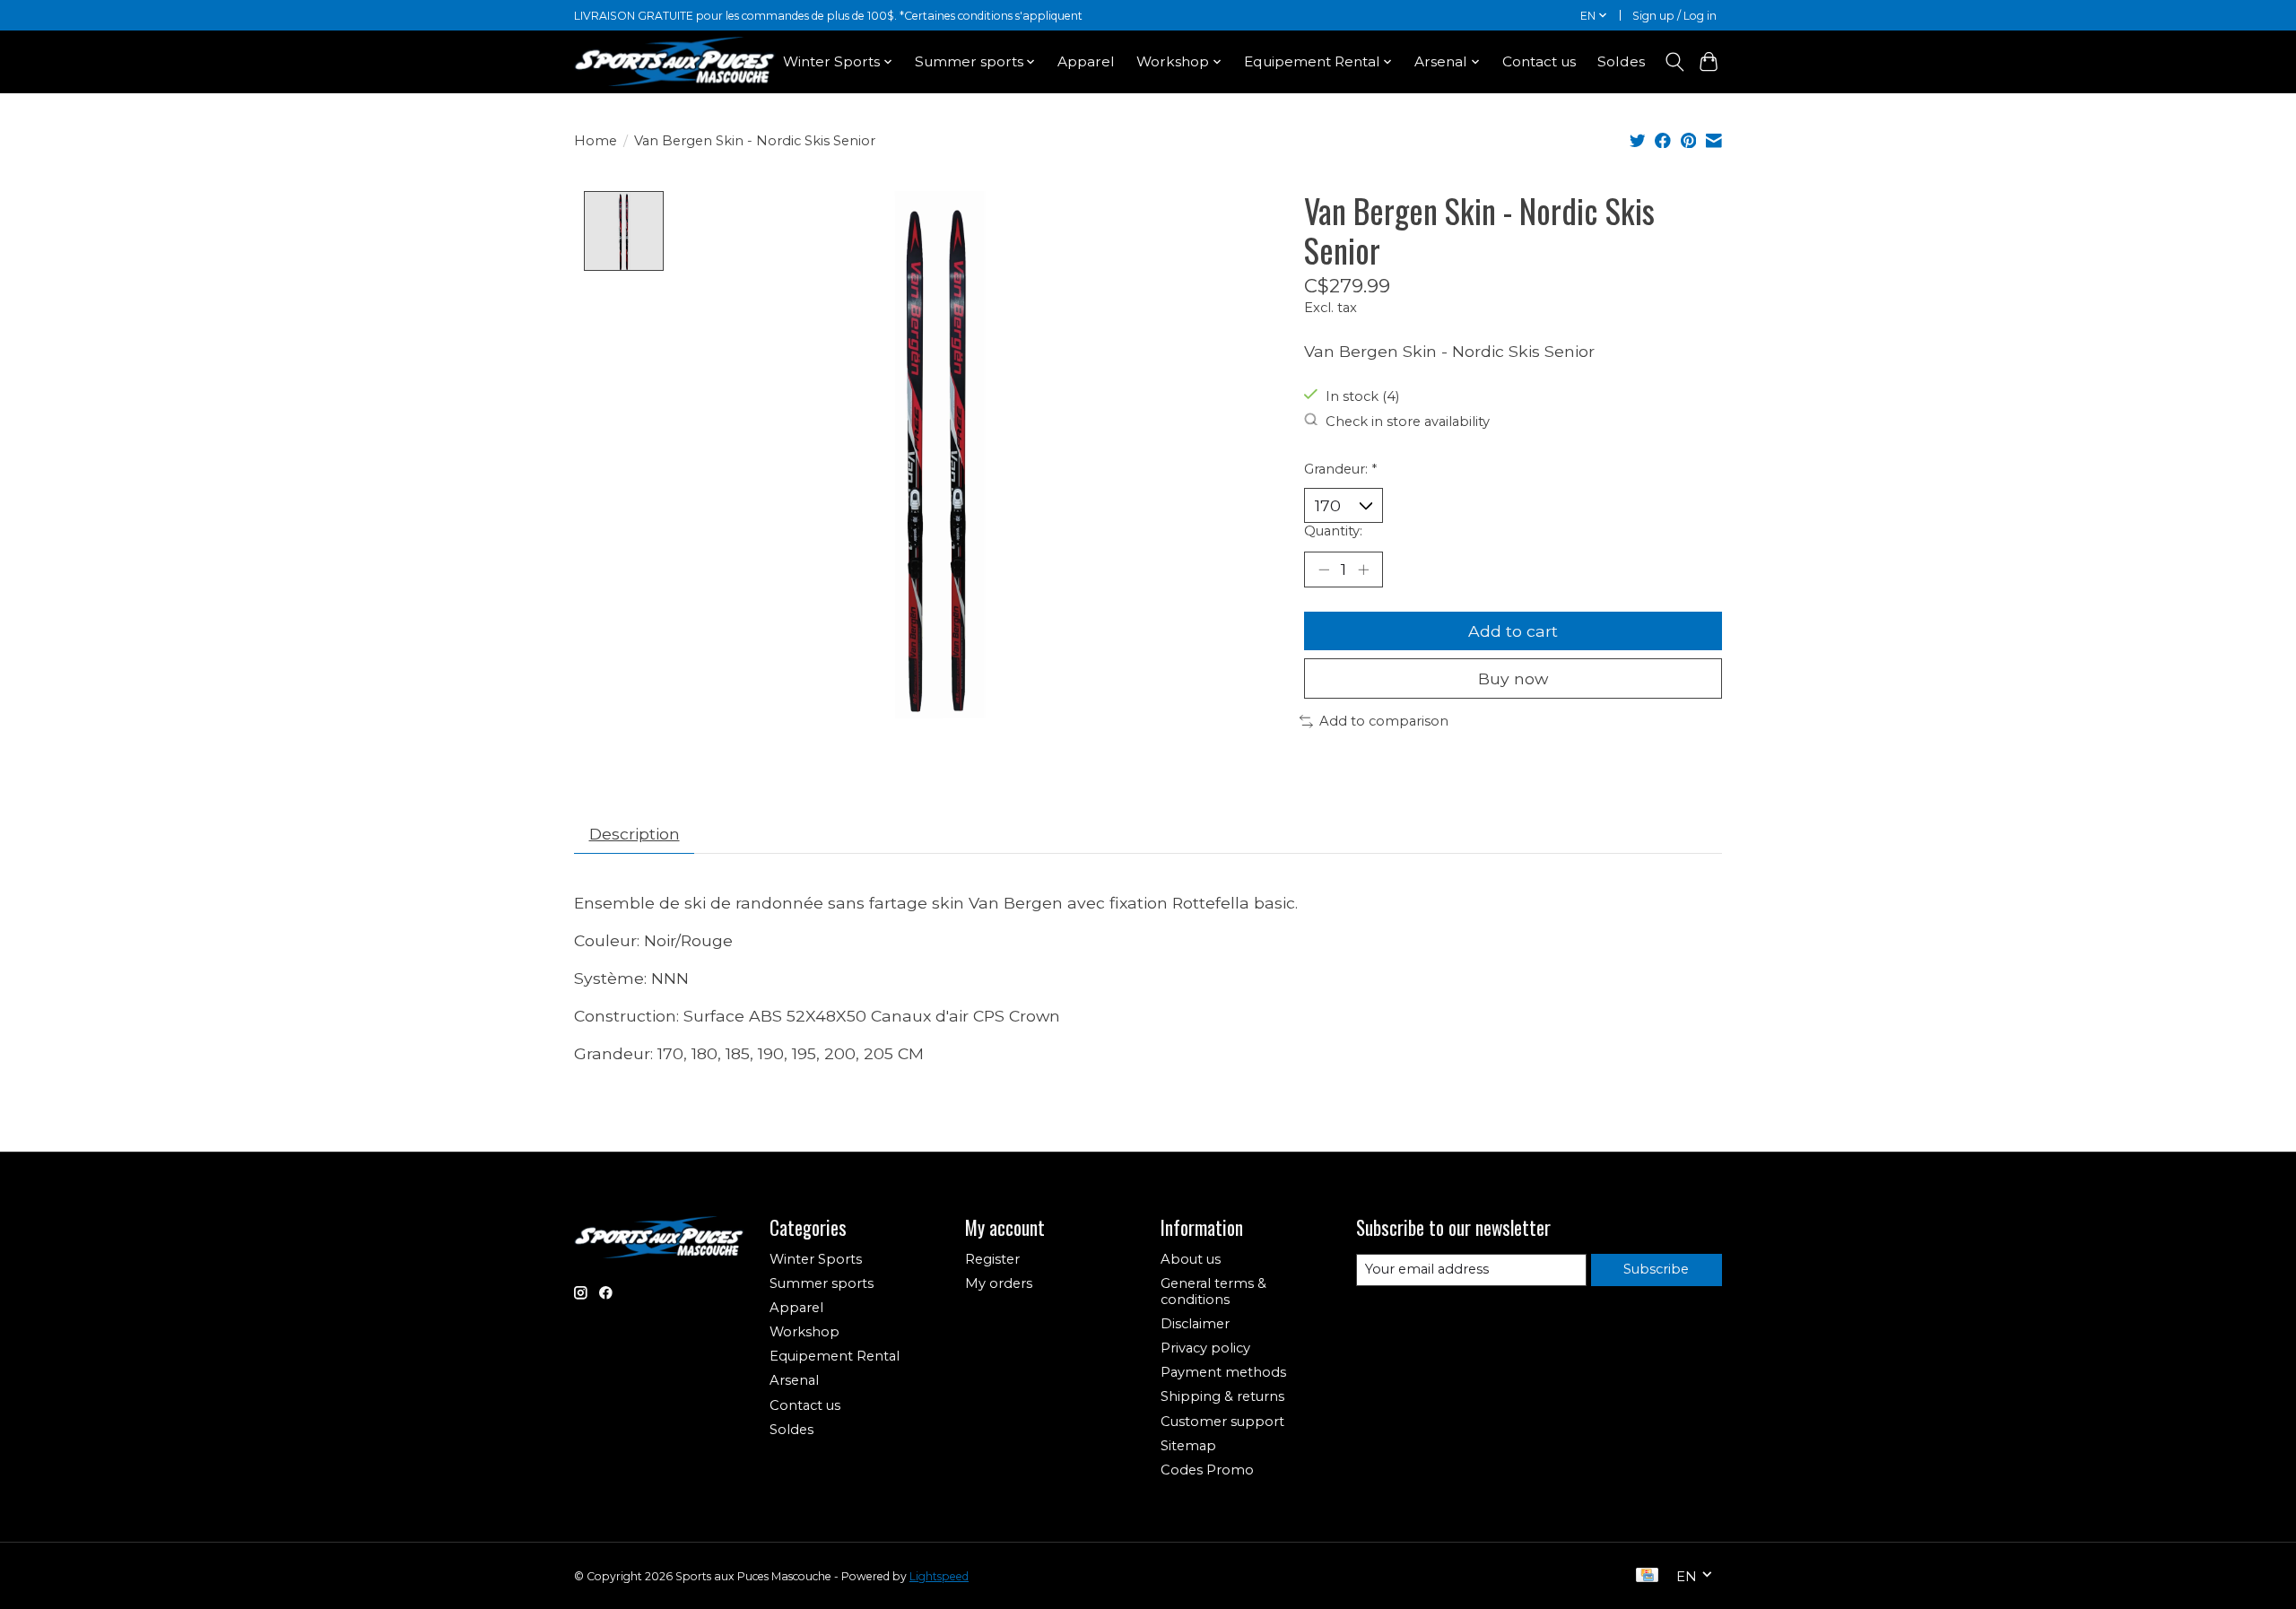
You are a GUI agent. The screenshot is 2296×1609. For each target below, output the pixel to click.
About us (1191, 1259)
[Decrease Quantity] (1324, 570)
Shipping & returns (1222, 1396)
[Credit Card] (1647, 1576)
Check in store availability (1408, 421)
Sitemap (1188, 1446)
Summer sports (822, 1283)
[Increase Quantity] (1363, 570)
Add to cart (1513, 631)
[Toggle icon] (1674, 62)
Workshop (804, 1332)
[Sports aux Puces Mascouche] (675, 61)
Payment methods (1223, 1372)
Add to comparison (1384, 721)
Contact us (1539, 61)
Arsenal (794, 1380)
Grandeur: (1340, 469)
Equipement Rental (835, 1356)
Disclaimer (1195, 1324)
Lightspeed (939, 1576)
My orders (999, 1283)
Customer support (1222, 1422)
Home (596, 141)
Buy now (1513, 678)
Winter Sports (816, 1259)
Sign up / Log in (1674, 16)
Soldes (1621, 61)
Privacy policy (1205, 1348)
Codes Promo (1207, 1470)
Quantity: (1333, 531)
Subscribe (1656, 1269)
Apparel (1086, 61)
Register (992, 1259)
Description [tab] (635, 834)
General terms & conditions (1213, 1292)
